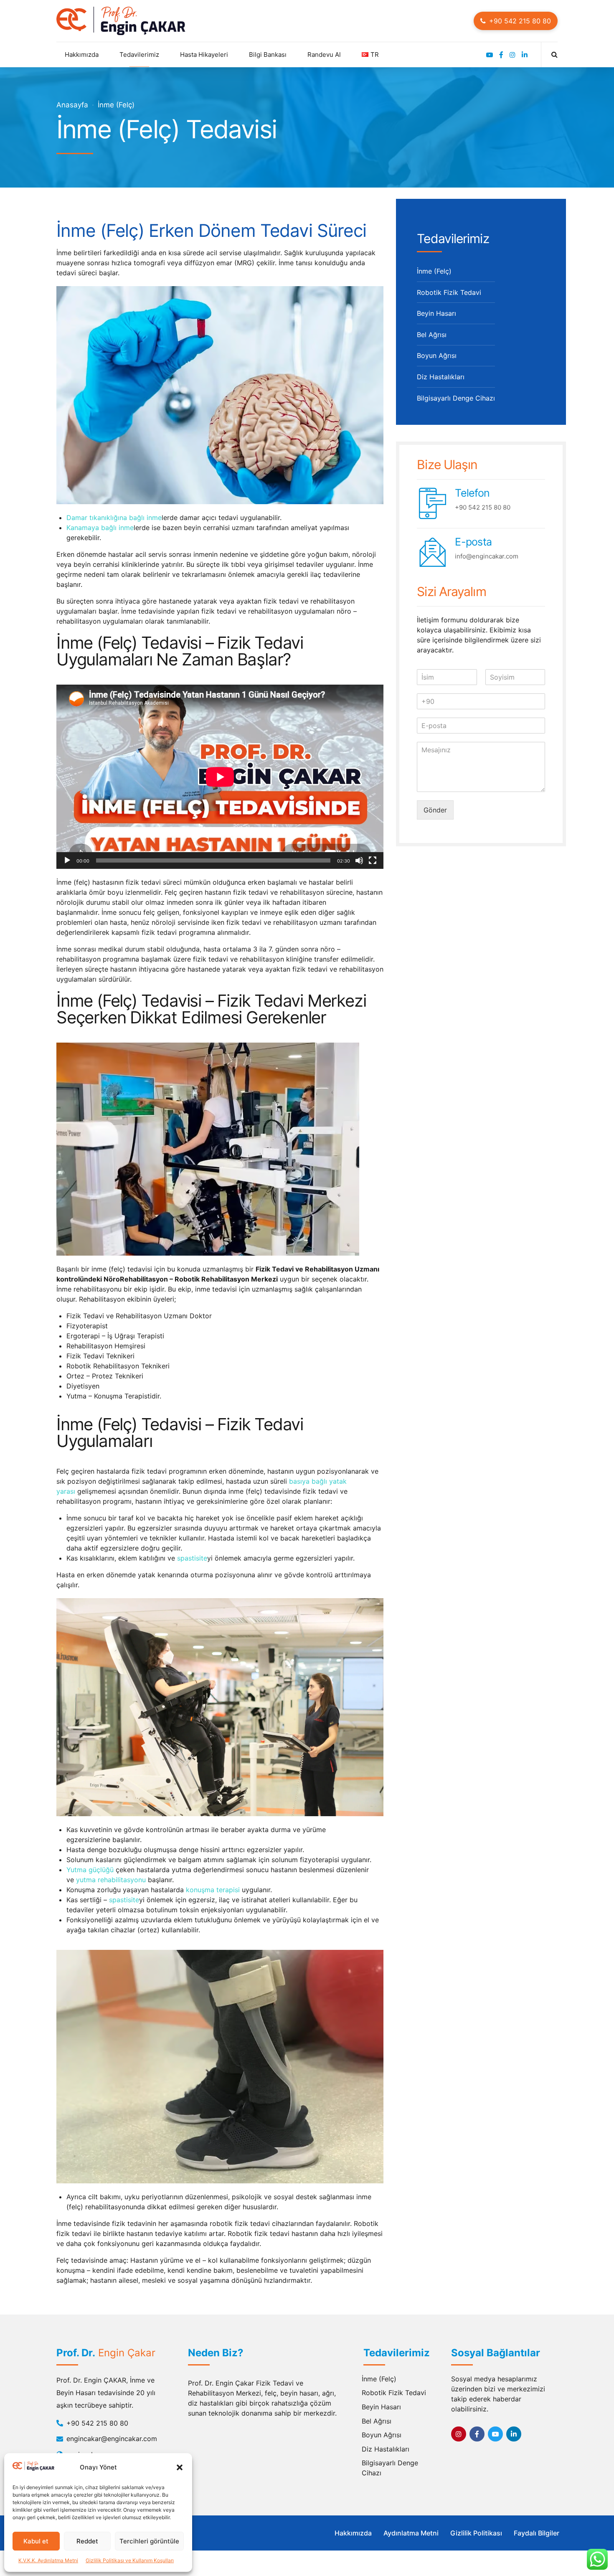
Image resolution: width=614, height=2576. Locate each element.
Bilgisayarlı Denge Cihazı (456, 398)
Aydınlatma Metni (411, 2533)
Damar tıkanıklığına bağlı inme (114, 518)
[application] (220, 777)
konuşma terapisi (213, 1890)
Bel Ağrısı (432, 335)
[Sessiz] (359, 860)
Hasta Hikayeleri (204, 55)
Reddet (87, 2541)
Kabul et (36, 2541)
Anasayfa (72, 105)
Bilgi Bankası (268, 55)
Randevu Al (324, 55)
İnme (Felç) (116, 105)
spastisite (192, 1558)
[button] (180, 2467)
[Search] (554, 54)
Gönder (435, 810)
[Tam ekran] (373, 860)
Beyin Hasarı (436, 313)
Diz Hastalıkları (441, 377)
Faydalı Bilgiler (537, 2533)
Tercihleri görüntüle (149, 2541)
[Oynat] (67, 860)
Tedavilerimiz (139, 55)
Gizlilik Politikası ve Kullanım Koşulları (130, 2560)
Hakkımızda (353, 2533)
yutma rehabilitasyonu (111, 1880)
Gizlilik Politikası (476, 2533)
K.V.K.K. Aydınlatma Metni (48, 2560)
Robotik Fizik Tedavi (449, 292)
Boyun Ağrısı (437, 355)
